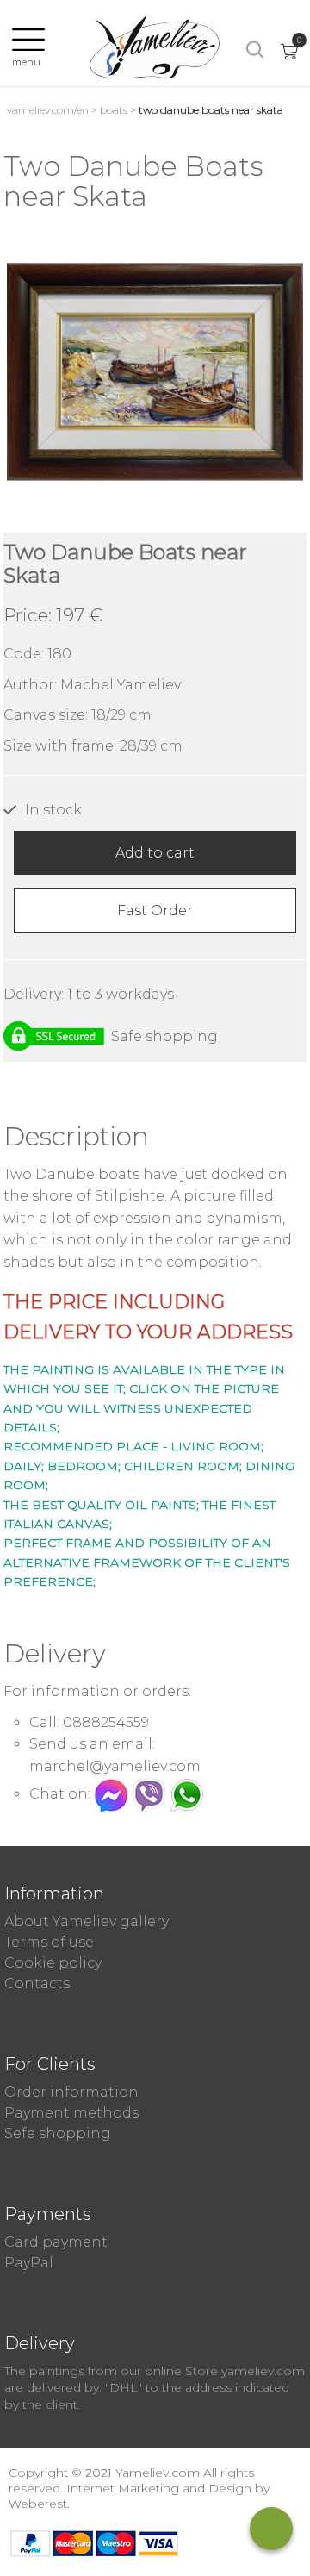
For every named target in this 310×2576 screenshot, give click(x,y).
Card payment (56, 2242)
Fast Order (155, 911)
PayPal (29, 2263)
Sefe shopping (58, 2133)
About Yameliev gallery (87, 1921)
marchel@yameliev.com (115, 1766)
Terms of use (49, 1942)
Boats (114, 110)
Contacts (37, 1983)
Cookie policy (53, 1963)
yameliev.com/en (48, 110)
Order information (71, 2092)
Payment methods (71, 2113)
